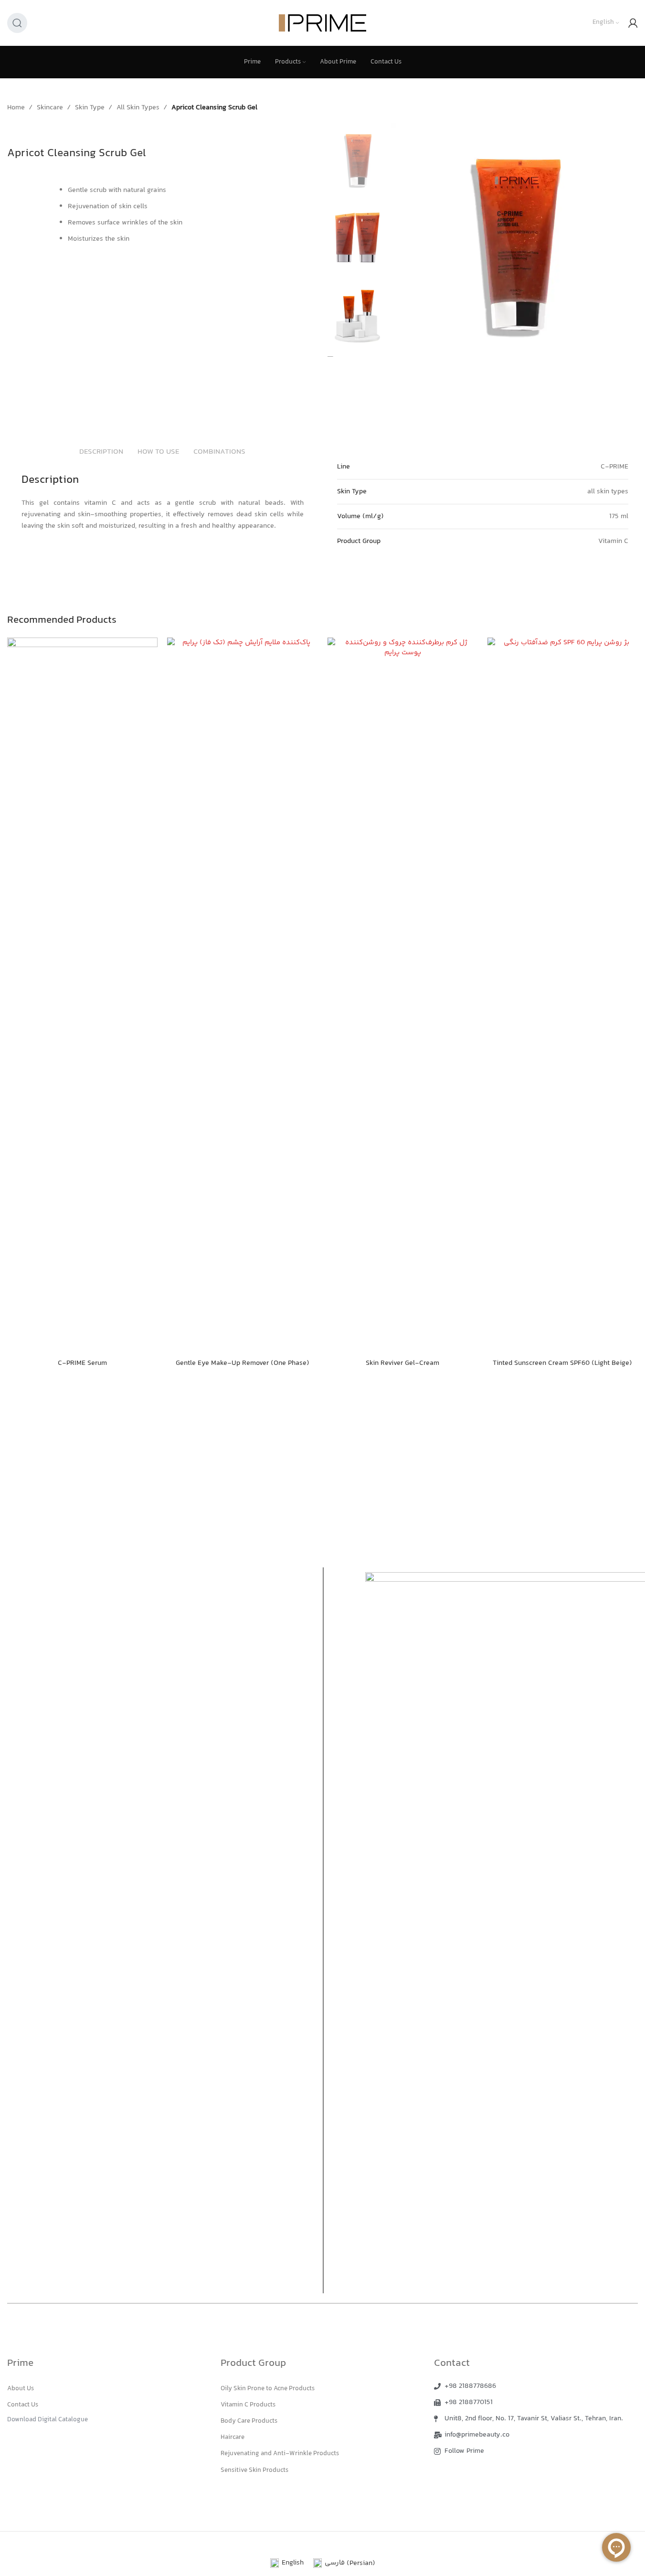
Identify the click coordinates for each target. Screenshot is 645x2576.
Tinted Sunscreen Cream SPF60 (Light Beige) (562, 1363)
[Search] (17, 23)
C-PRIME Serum (82, 1363)
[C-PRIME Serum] (82, 996)
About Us (21, 2389)
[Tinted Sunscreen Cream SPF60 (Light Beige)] (563, 996)
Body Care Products (249, 2421)
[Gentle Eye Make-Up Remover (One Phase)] (242, 996)
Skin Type (90, 108)
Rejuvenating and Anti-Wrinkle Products (280, 2454)
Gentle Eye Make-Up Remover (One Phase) (243, 1363)
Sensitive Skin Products (254, 2470)
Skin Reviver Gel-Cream (402, 1363)
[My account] (633, 23)
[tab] (101, 453)
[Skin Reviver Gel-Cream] (403, 996)
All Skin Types (138, 108)
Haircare (233, 2438)
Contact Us (23, 2405)
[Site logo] (322, 23)
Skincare (50, 108)
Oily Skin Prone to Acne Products (268, 2389)
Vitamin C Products (248, 2405)
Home (16, 108)
